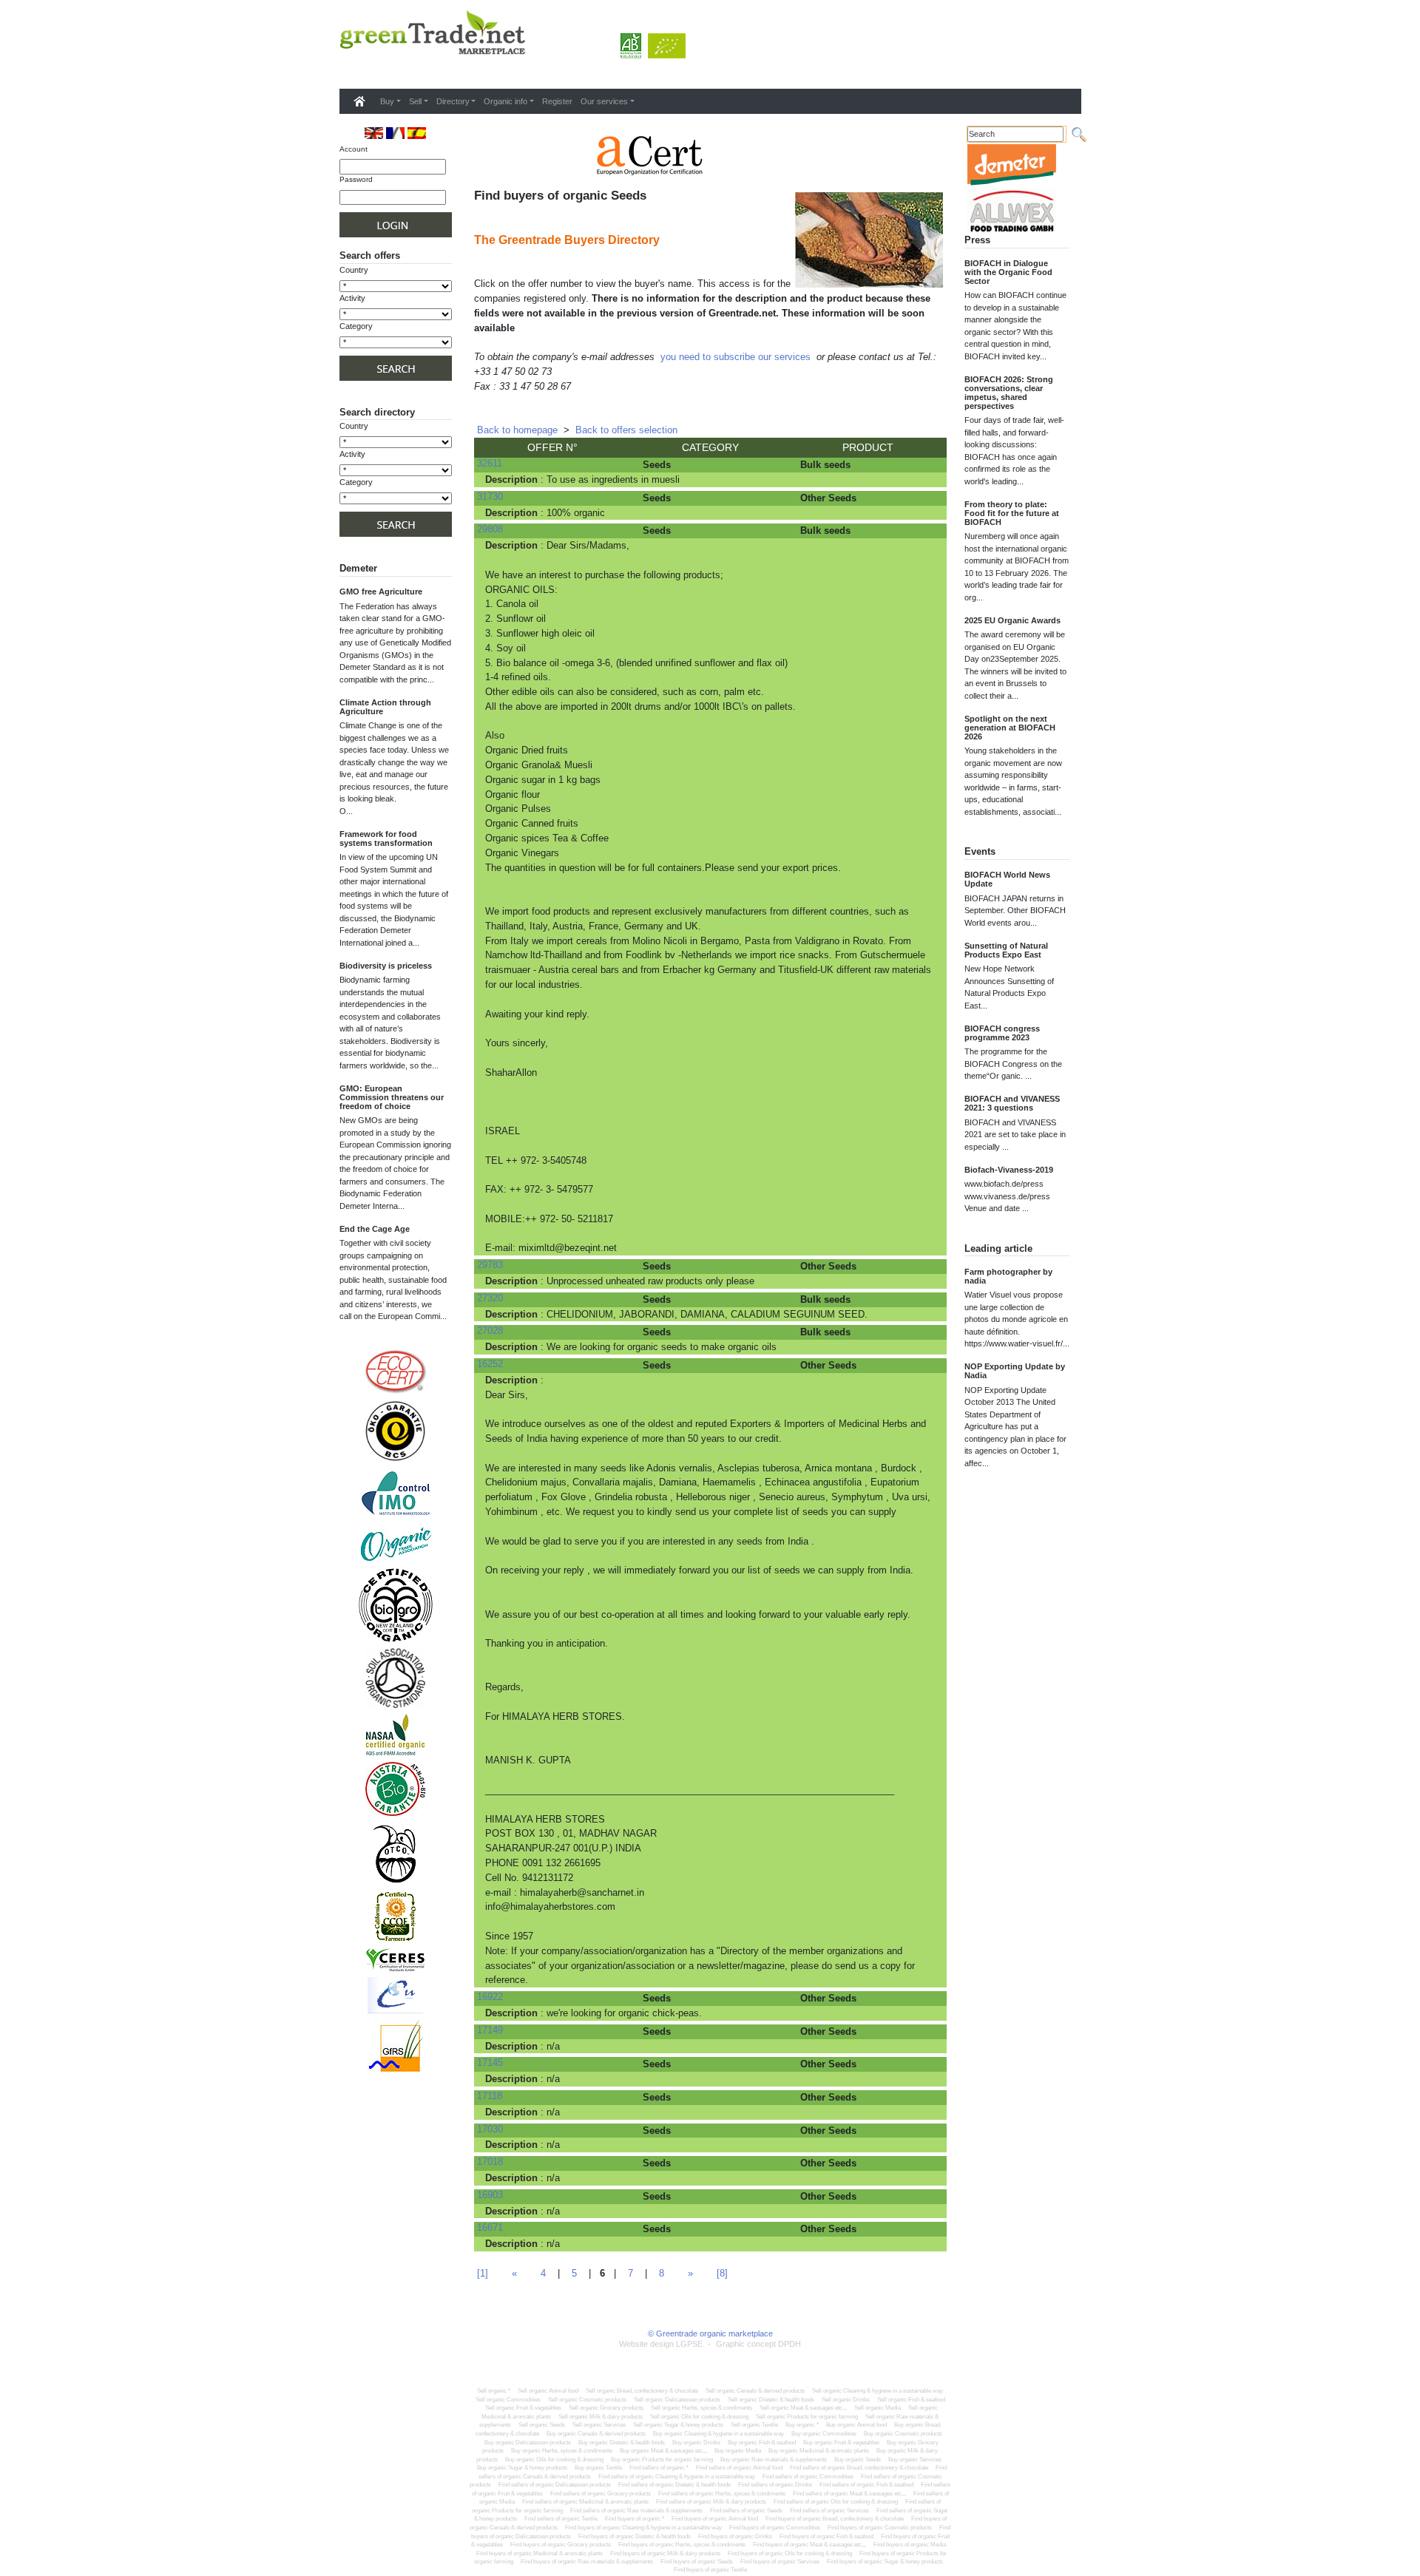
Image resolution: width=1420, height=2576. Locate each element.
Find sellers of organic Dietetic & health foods (674, 2485)
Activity (352, 298)
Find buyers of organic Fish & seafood (826, 2536)
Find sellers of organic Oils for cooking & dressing (836, 2502)
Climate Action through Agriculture (385, 707)
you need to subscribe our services (736, 357)
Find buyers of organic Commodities (775, 2528)
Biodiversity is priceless (386, 966)
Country (354, 270)
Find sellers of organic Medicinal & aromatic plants (585, 2502)
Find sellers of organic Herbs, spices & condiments (722, 2494)
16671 (490, 2227)
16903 (490, 2195)
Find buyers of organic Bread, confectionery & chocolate (835, 2519)
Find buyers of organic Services (780, 2562)
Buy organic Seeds (858, 2460)
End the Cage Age (375, 1229)
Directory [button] (453, 101)
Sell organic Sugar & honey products (678, 2425)
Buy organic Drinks (696, 2443)
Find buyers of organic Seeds (697, 2562)
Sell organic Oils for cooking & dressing (699, 2417)
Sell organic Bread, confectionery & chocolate (642, 2391)
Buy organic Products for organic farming (662, 2460)
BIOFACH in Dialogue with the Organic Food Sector (1008, 272)
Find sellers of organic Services (829, 2511)
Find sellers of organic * (659, 2468)
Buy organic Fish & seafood (762, 2443)
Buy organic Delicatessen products (528, 2443)
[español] (417, 133)
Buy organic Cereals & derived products (596, 2434)
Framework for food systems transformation (386, 838)
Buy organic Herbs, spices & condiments (562, 2451)
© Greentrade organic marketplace (710, 2333)
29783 (490, 1265)
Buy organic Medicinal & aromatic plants (819, 2451)
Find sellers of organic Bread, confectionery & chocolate (859, 2468)
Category (356, 326)
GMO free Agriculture (381, 592)
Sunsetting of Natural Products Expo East (1006, 950)
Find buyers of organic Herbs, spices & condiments (682, 2545)
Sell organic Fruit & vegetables (523, 2408)
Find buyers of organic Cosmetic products (880, 2528)
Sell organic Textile (754, 2425)
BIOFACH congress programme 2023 (1002, 1033)
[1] (483, 2273)
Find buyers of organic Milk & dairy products (665, 2553)
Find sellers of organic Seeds (746, 2511)
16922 (490, 1997)
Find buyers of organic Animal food (715, 2519)
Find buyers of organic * (635, 2519)
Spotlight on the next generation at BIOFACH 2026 (1010, 728)
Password (356, 179)
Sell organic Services (599, 2425)
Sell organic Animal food (548, 2391)
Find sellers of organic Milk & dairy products (711, 2502)
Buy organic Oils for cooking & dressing (554, 2460)
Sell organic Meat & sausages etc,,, (803, 2408)
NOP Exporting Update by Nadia (1015, 1371)
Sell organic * (494, 2391)
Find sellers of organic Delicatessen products (555, 2485)
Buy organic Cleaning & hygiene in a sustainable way (719, 2434)
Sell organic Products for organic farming (807, 2417)
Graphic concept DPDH (758, 2344)
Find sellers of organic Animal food (739, 2468)
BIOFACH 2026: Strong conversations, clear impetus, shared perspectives (1009, 393)
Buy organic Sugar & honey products (522, 2468)
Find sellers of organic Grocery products (601, 2494)
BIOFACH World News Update (1007, 879)
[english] (374, 133)
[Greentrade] (342, 70)
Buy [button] (387, 101)
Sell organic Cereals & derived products (755, 2391)
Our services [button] (604, 101)
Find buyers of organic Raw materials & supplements (587, 2562)
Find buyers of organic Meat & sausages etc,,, (809, 2545)
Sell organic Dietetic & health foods (771, 2400)
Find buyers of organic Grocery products (561, 2545)
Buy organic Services (915, 2460)
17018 (490, 2162)
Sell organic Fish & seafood (911, 2400)
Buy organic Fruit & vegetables (841, 2443)
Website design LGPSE (661, 2344)
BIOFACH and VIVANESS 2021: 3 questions (1012, 1103)
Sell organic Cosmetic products (587, 2400)
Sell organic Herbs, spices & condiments (701, 2408)
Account (354, 149)
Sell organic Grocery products (606, 2408)
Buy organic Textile (598, 2468)
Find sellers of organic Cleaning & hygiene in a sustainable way (677, 2477)
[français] (395, 133)
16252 (490, 1364)
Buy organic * (802, 2425)
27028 (490, 1331)
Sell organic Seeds (542, 2425)
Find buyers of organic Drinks (735, 2536)
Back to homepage (517, 430)
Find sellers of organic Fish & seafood (866, 2485)
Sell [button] (415, 101)
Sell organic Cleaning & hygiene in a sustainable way (878, 2391)
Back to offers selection (626, 430)
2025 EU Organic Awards (1012, 620)
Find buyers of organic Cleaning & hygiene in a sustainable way (643, 2528)
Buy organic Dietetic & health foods (622, 2443)
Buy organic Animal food (856, 2425)
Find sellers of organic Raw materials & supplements (636, 2511)
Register (557, 101)
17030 (490, 2129)
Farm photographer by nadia (1008, 1276)
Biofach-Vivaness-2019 (1009, 1170)
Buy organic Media (738, 2451)
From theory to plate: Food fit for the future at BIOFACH (1012, 513)
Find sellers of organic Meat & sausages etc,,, (849, 2494)
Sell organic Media (878, 2408)
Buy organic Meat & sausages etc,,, (663, 2451)
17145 (490, 2063)
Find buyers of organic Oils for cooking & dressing (790, 2553)
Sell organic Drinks (846, 2400)
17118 (490, 2096)
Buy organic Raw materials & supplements (774, 2460)
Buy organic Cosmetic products (903, 2434)
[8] (722, 2273)
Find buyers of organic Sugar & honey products (885, 2562)
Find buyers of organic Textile (710, 2570)
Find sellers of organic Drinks (775, 2485)
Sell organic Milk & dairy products (601, 2417)
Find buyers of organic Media (910, 2545)
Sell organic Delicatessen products (677, 2400)
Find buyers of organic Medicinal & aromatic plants (540, 2553)
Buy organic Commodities (824, 2434)
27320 (490, 1298)
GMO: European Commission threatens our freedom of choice (392, 1097)
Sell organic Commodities (508, 2400)
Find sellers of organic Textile (561, 2519)
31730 (490, 496)
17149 (490, 2030)
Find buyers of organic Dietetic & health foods (635, 2536)
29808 (490, 529)
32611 (490, 463)
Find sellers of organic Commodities (808, 2477)
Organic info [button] (506, 101)
